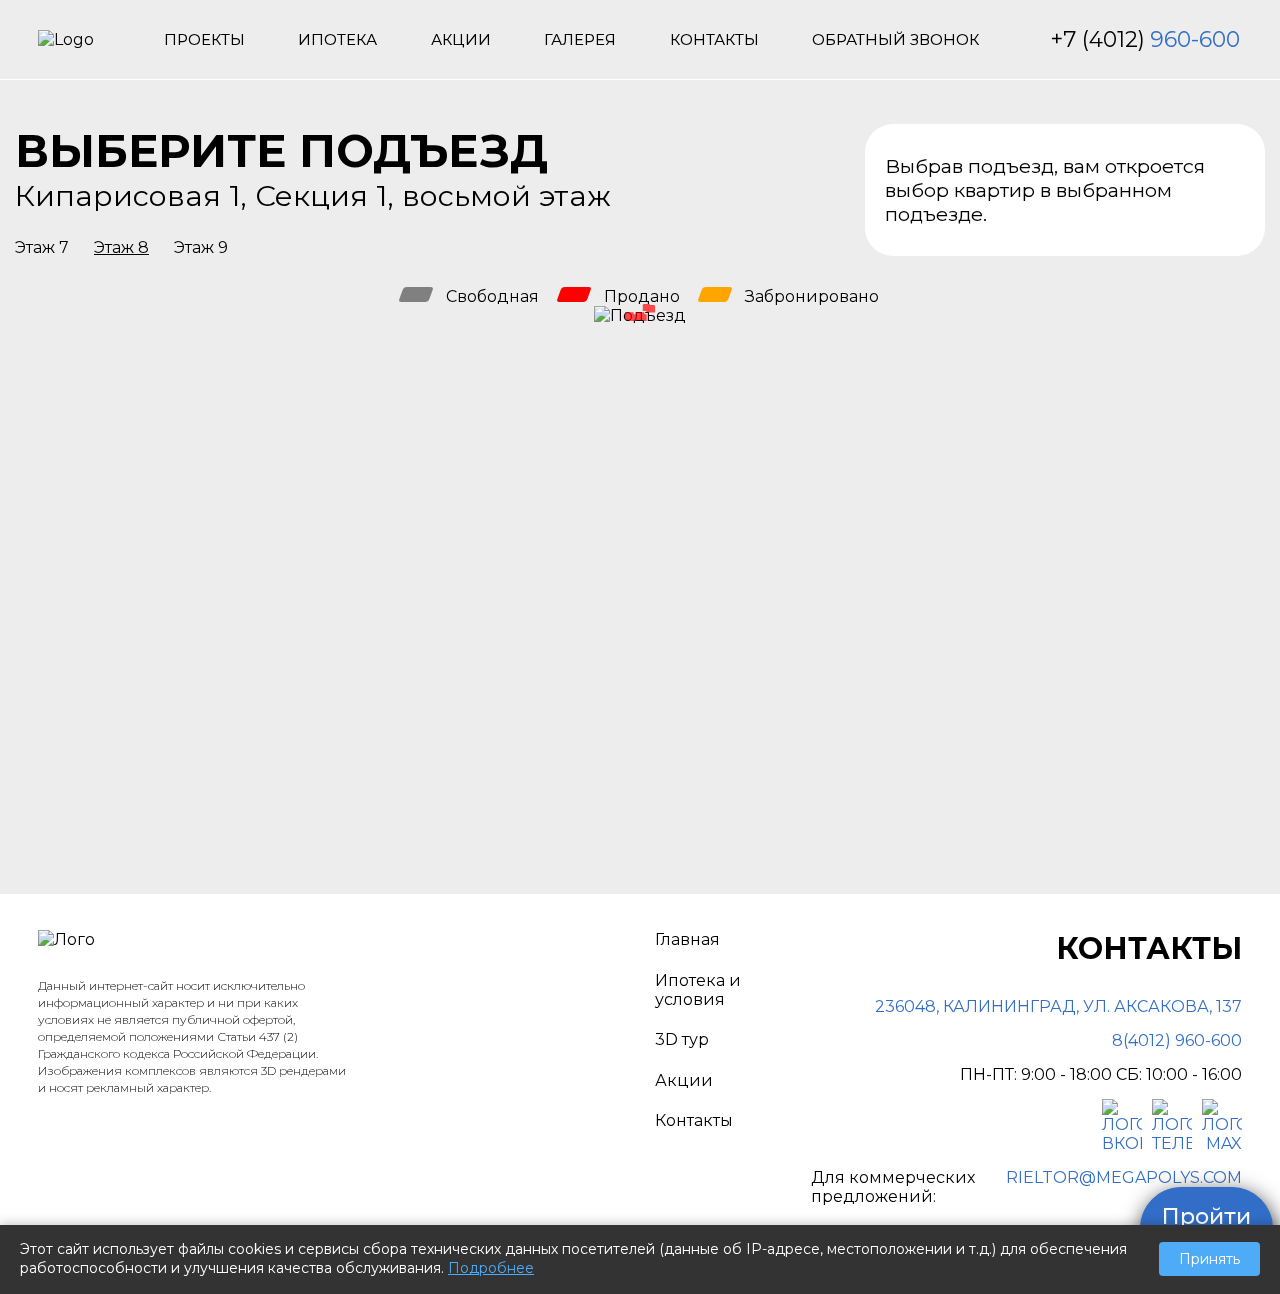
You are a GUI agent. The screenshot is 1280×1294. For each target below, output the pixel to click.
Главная (687, 939)
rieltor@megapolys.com (1124, 1177)
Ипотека (337, 39)
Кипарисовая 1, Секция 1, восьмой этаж (313, 195)
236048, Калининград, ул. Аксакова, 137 (1058, 1006)
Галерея (580, 39)
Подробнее (491, 1268)
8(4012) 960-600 (1177, 1040)
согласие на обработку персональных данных (912, 789)
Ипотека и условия (698, 990)
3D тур (682, 1039)
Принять (1209, 1259)
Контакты (714, 39)
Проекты (204, 39)
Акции (461, 39)
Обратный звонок (895, 39)
